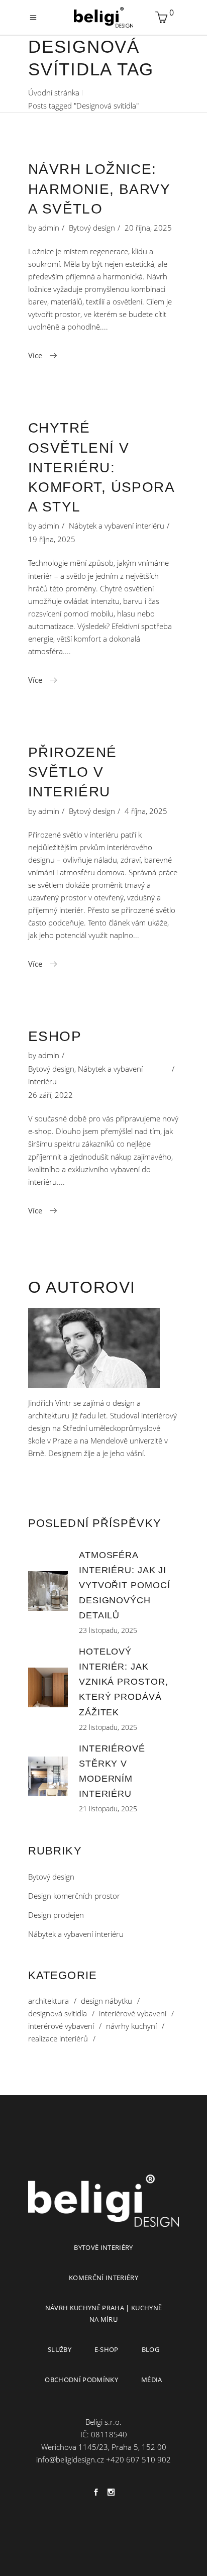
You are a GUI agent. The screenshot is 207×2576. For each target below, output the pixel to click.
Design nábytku (107, 2001)
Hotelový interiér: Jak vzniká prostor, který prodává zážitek (124, 1682)
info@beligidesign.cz (70, 2459)
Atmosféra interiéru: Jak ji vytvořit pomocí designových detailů (125, 1585)
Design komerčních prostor (74, 1896)
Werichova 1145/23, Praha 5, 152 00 (104, 2447)
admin (49, 228)
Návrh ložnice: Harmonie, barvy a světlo (99, 189)
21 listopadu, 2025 (108, 1809)
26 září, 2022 (50, 1095)
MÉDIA (152, 2380)
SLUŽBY (60, 2349)
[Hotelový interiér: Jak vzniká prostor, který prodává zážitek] (48, 1687)
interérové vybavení (61, 2026)
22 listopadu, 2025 (108, 1727)
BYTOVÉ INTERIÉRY (103, 2247)
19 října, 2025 (52, 539)
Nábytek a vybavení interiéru (117, 526)
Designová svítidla (58, 2014)
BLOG (150, 2349)
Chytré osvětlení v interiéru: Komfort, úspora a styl (101, 467)
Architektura (48, 2001)
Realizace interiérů (58, 2039)
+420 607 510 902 (138, 2459)
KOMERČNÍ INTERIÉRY (103, 2278)
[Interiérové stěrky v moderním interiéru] (48, 1776)
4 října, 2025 (146, 811)
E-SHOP (107, 2349)
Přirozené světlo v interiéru (73, 772)
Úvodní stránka (54, 92)
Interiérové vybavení (133, 2014)
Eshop (55, 1036)
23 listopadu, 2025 (108, 1630)
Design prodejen (56, 1915)
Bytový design (92, 228)
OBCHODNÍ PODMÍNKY (81, 2380)
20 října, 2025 (148, 228)
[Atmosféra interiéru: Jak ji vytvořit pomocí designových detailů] (48, 1591)
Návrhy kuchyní (131, 2026)
